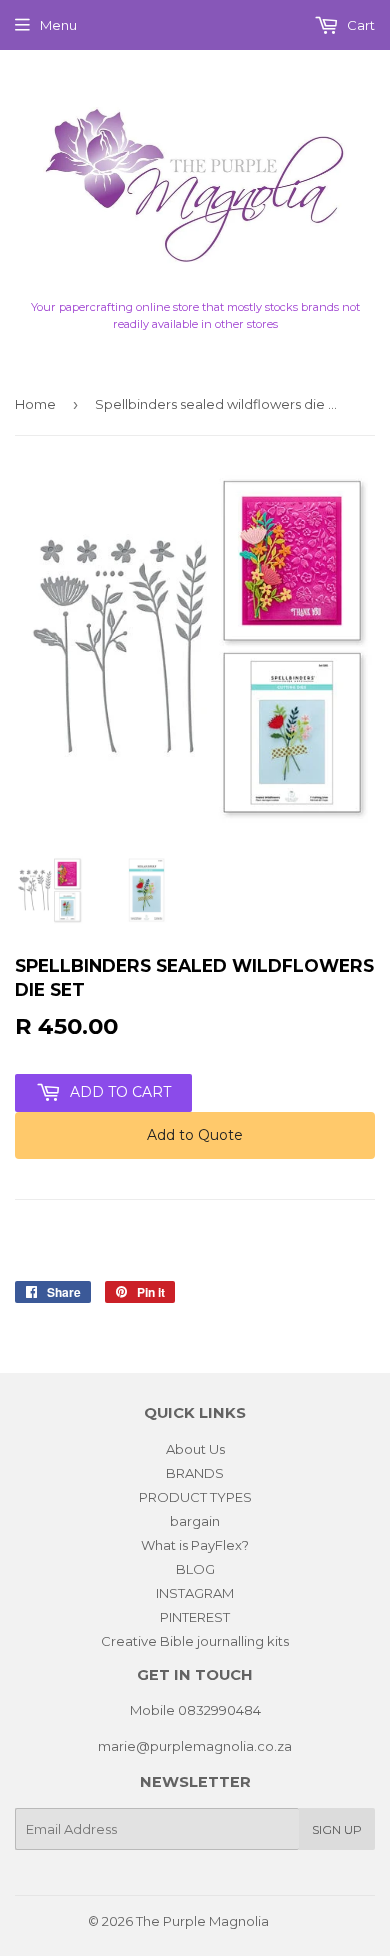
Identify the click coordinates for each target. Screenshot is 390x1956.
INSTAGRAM (195, 1593)
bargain (195, 1521)
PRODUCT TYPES (195, 1497)
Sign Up (337, 1829)
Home (35, 404)
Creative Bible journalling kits (195, 1641)
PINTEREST (195, 1617)
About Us (195, 1449)
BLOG (195, 1569)
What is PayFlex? (195, 1545)
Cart (359, 25)
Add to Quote (195, 1135)
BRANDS (195, 1473)
